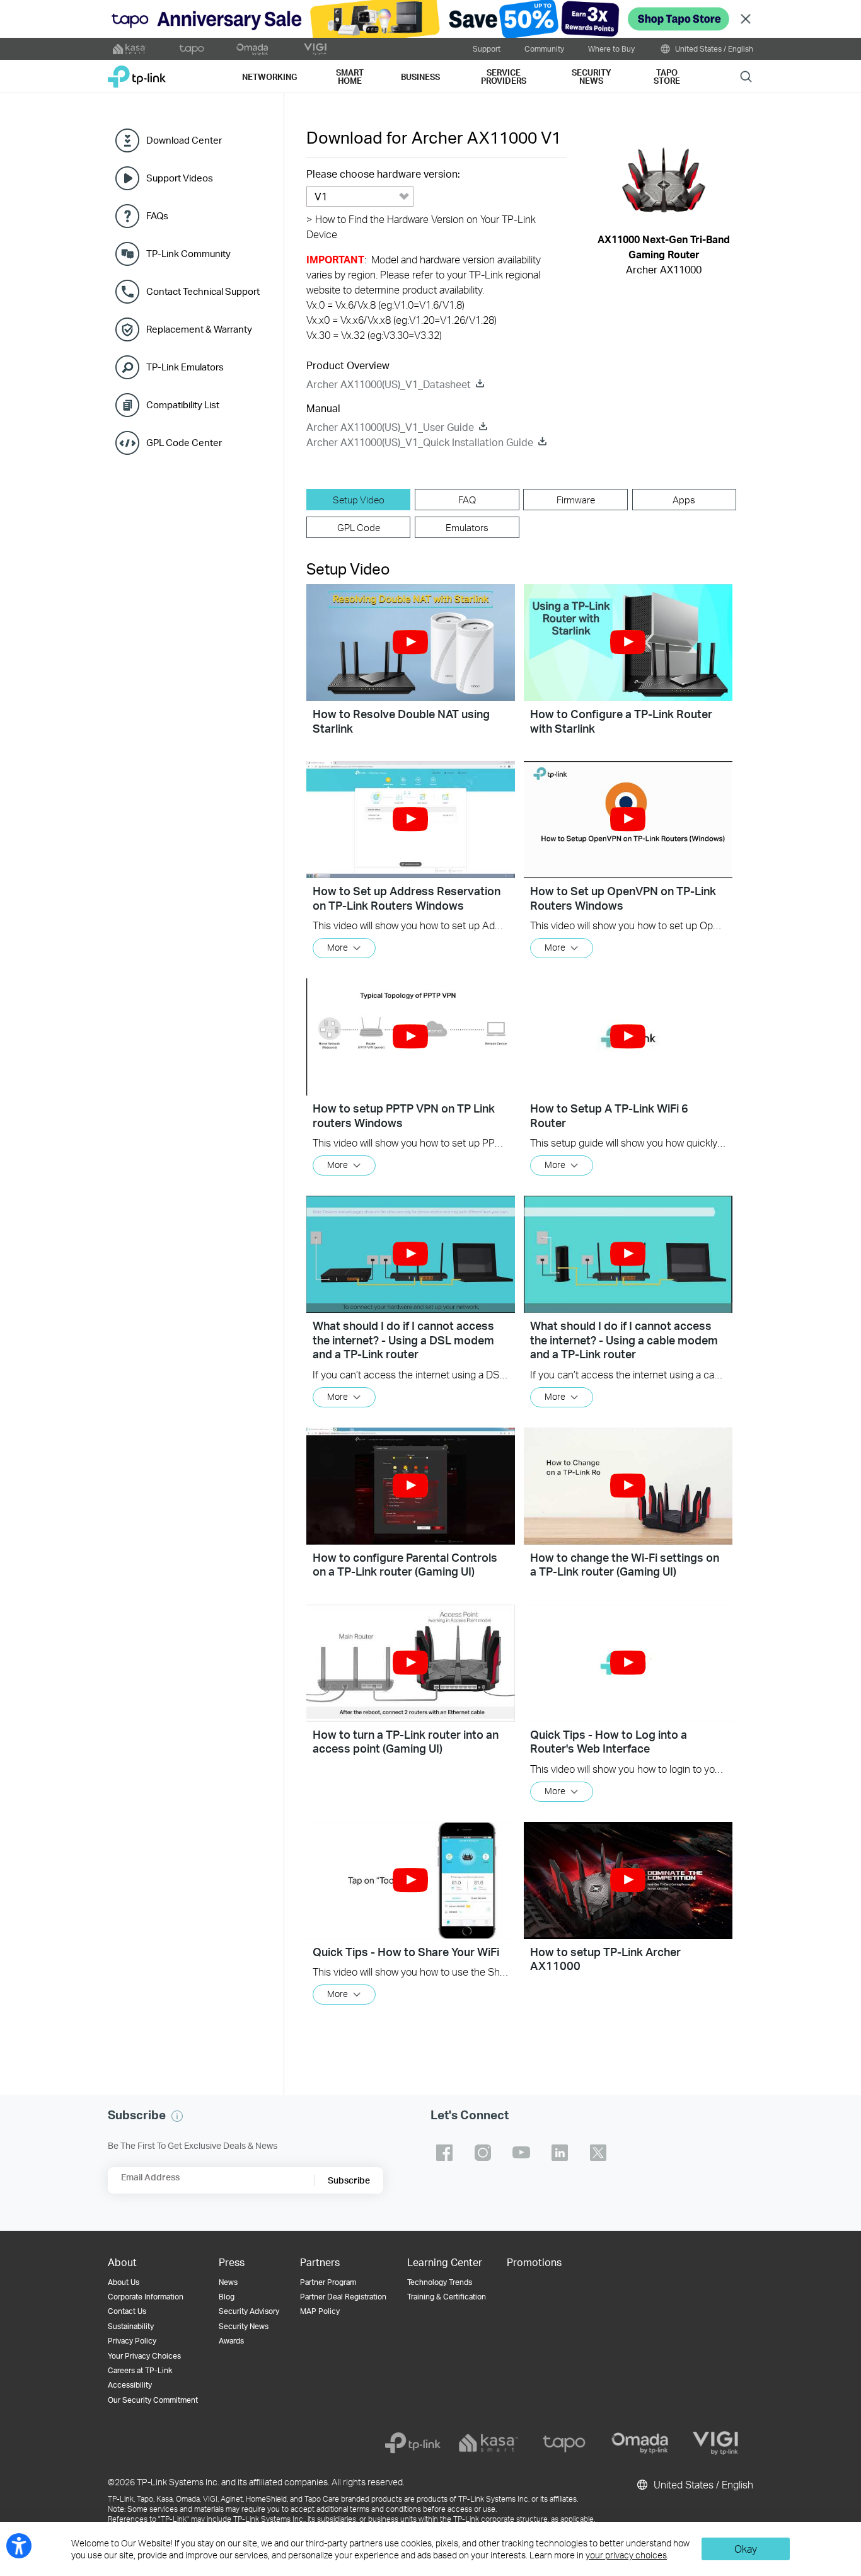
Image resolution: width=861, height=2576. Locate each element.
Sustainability (131, 2326)
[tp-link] (413, 2443)
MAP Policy (320, 2311)
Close (746, 19)
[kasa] (488, 2443)
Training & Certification (447, 2297)
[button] (411, 643)
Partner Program (328, 2282)
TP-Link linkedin (560, 2153)
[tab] (358, 500)
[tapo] (564, 2443)
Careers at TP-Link (140, 2370)
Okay (746, 2549)
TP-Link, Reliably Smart (137, 72)
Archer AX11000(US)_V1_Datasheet (389, 384)
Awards (231, 2341)
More (338, 947)
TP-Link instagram (483, 2153)
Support (487, 49)
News (228, 2282)
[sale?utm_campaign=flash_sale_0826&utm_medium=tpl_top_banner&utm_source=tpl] (430, 19)
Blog (227, 2297)
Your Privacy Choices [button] (144, 2356)
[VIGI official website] (315, 49)
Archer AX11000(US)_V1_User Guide (390, 427)
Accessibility (130, 2385)
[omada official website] (253, 49)
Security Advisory (249, 2311)
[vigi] (715, 2443)
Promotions (534, 2262)
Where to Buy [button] (611, 49)
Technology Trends (440, 2282)
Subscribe (349, 2180)
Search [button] (746, 76)
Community (544, 49)
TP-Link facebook (444, 2153)
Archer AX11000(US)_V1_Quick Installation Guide (420, 442)
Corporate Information (146, 2297)
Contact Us (127, 2311)
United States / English (713, 49)
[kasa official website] (130, 49)
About (122, 2262)
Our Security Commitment (153, 2400)
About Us (124, 2282)
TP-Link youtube (521, 2153)
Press (232, 2262)
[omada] (640, 2443)
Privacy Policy (132, 2341)
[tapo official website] (192, 49)
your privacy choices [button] (626, 2555)
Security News (244, 2326)
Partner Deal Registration (343, 2297)
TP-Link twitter (598, 2153)
